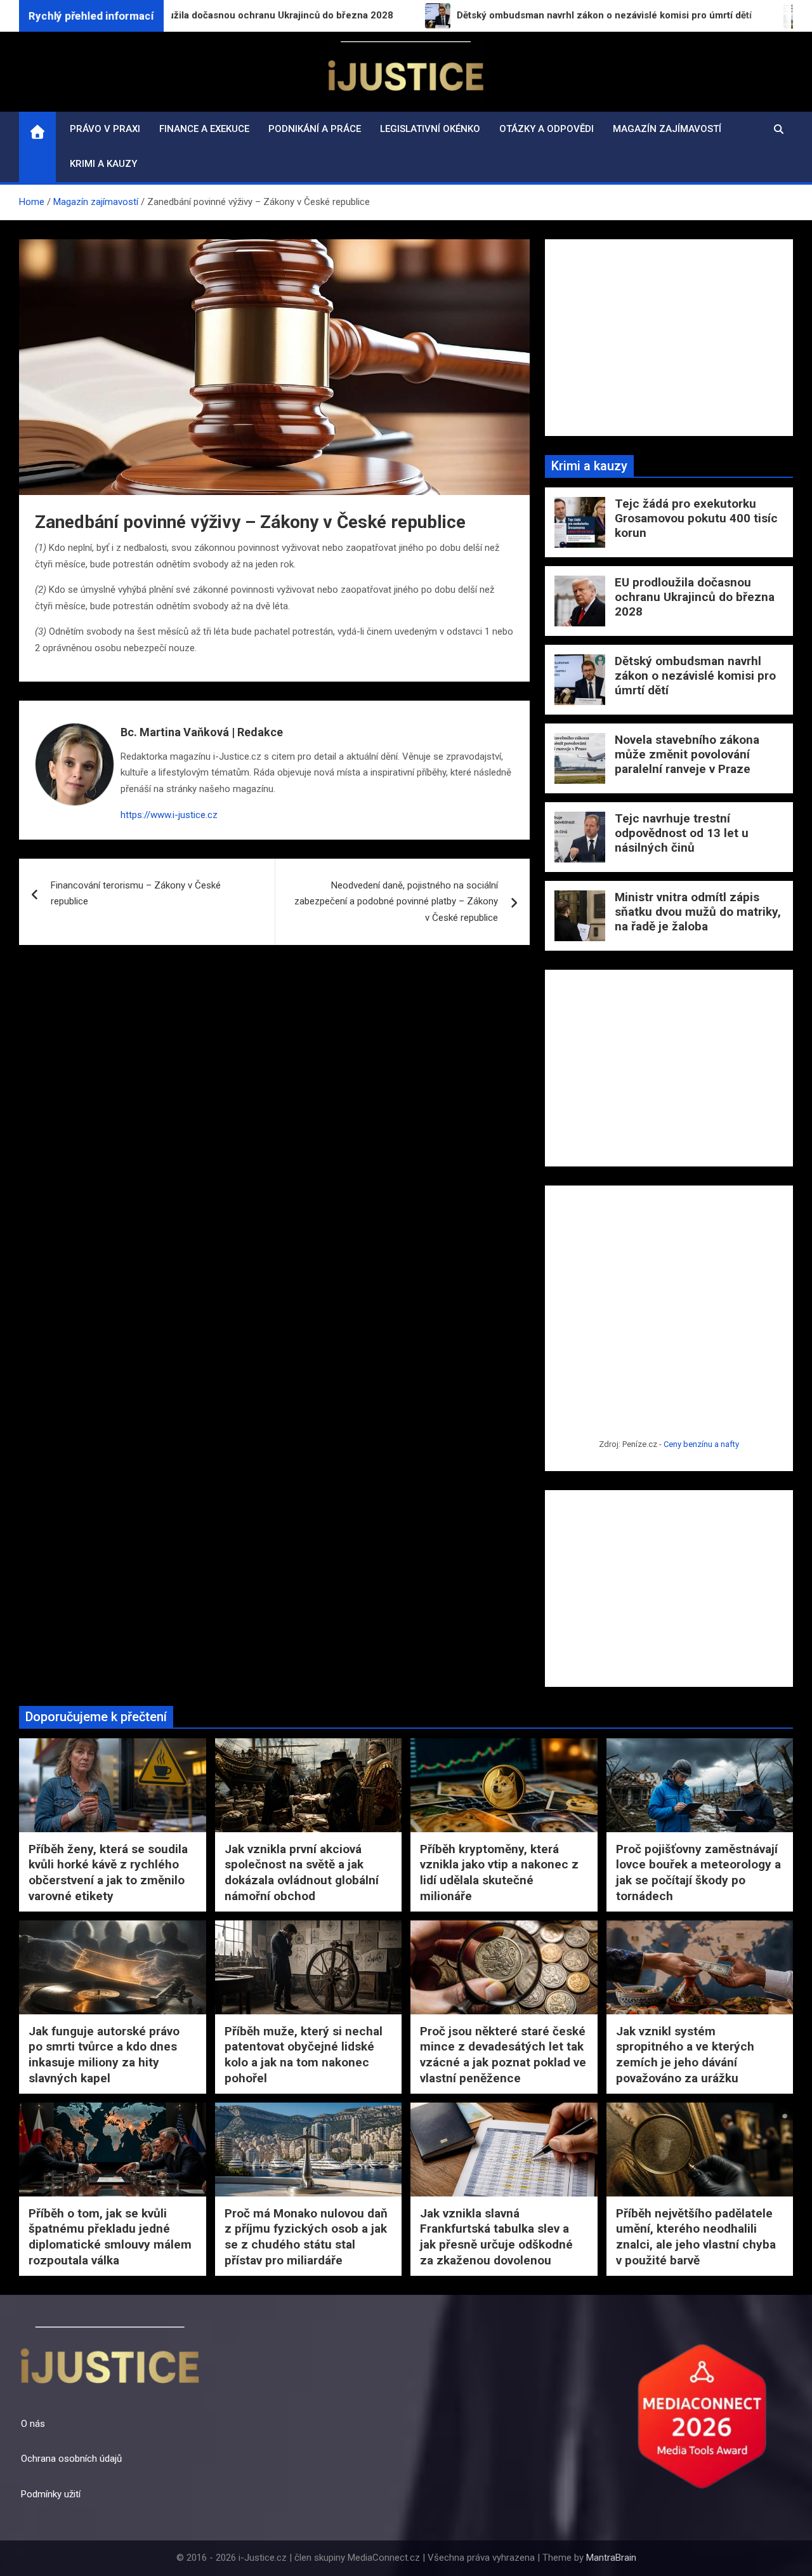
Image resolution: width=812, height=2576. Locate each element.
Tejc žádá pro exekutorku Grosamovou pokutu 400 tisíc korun (696, 518)
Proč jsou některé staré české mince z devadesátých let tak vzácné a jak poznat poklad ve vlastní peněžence (503, 2055)
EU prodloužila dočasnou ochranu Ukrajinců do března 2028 (695, 597)
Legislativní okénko (430, 129)
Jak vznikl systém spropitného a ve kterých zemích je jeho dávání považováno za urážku (685, 2055)
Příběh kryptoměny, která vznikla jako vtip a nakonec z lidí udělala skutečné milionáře (499, 1873)
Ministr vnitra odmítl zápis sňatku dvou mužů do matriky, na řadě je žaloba (698, 912)
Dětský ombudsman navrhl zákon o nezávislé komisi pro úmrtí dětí (695, 676)
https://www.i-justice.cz (169, 815)
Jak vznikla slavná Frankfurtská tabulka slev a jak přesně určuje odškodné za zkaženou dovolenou (496, 2237)
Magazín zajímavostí (667, 129)
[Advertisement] (669, 338)
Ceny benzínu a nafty (701, 1444)
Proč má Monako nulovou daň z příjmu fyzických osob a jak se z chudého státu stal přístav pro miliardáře (306, 2237)
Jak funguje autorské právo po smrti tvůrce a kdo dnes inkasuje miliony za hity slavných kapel (104, 2055)
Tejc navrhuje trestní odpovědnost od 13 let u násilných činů (682, 833)
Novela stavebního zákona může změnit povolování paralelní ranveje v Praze (687, 754)
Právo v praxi (105, 129)
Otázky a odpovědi (547, 129)
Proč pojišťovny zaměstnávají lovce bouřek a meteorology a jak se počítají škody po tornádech (698, 1873)
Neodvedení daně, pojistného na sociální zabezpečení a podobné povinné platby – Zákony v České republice (396, 902)
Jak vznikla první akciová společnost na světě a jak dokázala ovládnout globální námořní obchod (302, 1873)
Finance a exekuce (204, 129)
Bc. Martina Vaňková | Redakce (202, 732)
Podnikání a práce (315, 129)
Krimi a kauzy (103, 164)
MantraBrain (611, 2558)
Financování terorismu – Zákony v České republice (136, 894)
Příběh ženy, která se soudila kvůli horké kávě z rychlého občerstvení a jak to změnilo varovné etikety (108, 1873)
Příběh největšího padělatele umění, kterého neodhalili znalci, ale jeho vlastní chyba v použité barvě (696, 2237)
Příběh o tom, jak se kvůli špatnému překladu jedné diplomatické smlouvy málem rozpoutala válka (110, 2237)
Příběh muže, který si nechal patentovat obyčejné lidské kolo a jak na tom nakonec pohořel (304, 2055)
